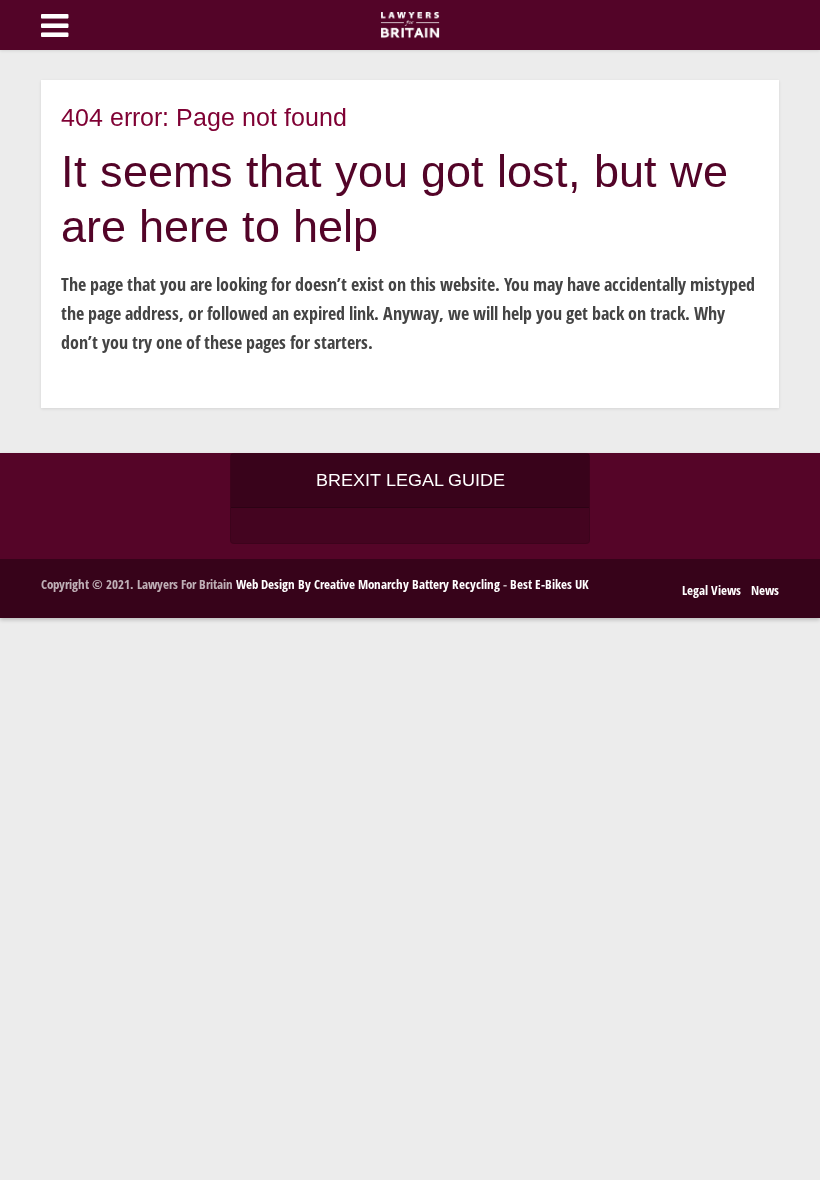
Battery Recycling (456, 584)
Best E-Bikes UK (549, 584)
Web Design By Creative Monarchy (322, 584)
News (765, 590)
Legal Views (711, 590)
